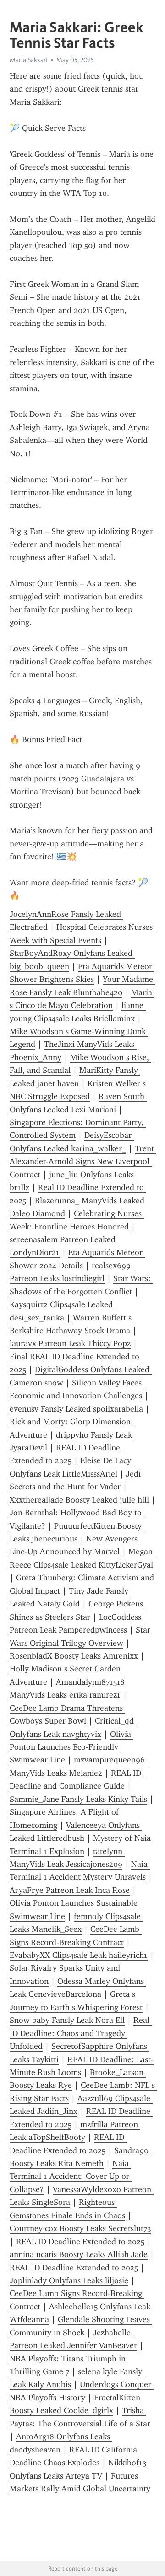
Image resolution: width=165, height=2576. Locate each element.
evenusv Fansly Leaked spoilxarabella (76, 1409)
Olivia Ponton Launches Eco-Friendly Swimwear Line (71, 1747)
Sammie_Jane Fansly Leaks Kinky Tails (78, 1799)
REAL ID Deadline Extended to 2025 (80, 2242)
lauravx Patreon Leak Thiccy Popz (70, 1343)
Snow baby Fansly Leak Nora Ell (67, 2020)
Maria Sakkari (29, 60)
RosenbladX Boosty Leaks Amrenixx (74, 1656)
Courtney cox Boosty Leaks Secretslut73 (80, 2228)
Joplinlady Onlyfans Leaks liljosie (69, 2280)
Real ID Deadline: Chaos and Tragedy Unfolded (81, 2033)
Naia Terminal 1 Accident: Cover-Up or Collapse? (71, 2176)
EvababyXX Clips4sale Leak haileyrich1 (79, 1955)
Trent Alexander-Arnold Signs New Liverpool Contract (83, 1161)
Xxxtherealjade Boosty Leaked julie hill (79, 1500)
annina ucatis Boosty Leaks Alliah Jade (79, 2254)
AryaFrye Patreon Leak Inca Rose (70, 1890)
